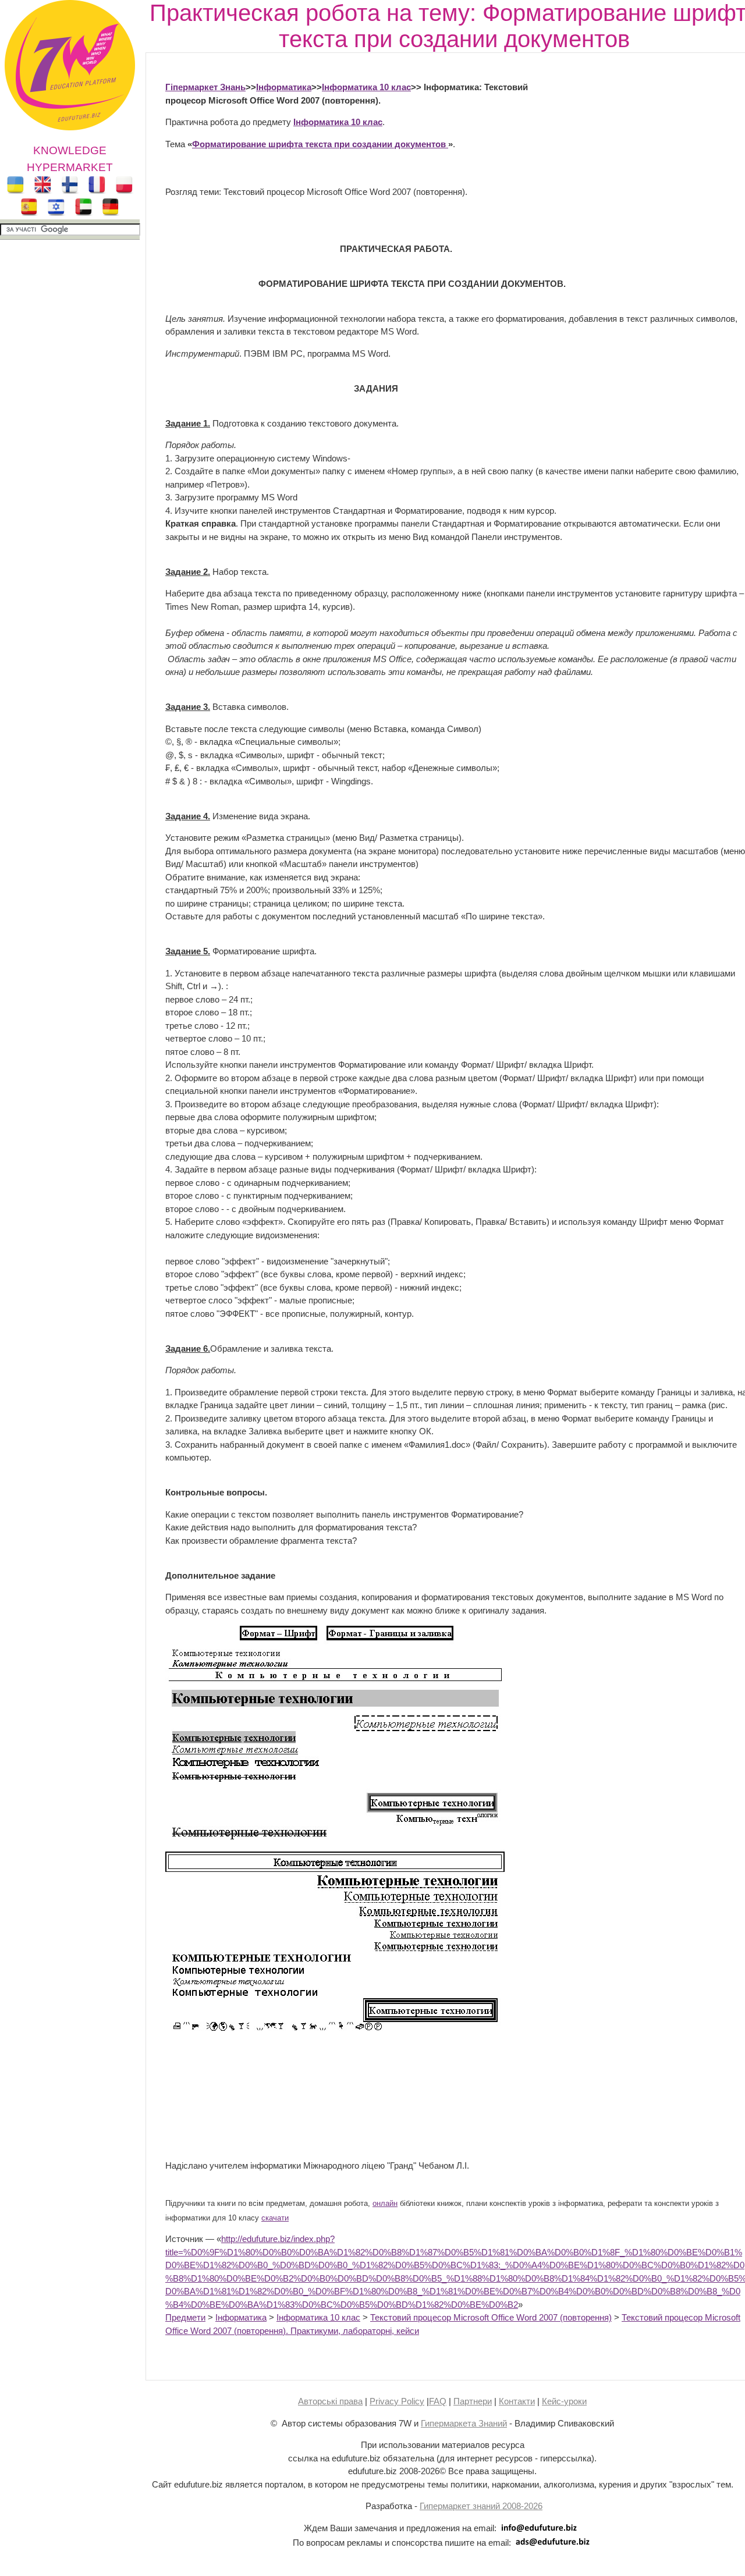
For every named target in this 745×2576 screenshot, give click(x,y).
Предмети (185, 2317)
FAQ (438, 2401)
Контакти (517, 2401)
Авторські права (330, 2401)
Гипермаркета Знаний (464, 2423)
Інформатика (284, 87)
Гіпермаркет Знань (205, 87)
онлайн (385, 2204)
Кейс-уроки (564, 2401)
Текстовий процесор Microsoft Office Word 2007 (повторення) (491, 2317)
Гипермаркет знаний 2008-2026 (481, 2506)
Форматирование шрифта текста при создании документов (320, 144)
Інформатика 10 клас (366, 87)
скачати (275, 2218)
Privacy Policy (397, 2401)
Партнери (473, 2401)
